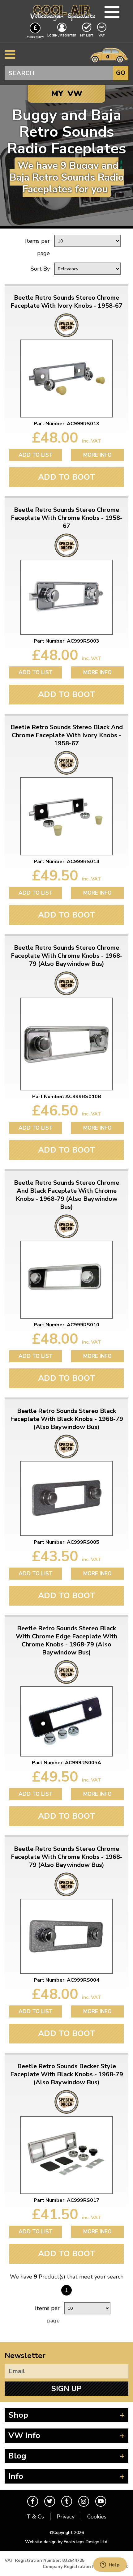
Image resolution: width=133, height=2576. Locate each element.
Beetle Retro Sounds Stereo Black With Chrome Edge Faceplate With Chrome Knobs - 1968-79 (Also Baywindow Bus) (66, 1641)
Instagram (84, 2501)
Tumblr (67, 2501)
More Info (97, 455)
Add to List (36, 455)
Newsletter (25, 2356)
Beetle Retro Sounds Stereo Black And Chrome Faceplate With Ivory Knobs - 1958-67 (67, 735)
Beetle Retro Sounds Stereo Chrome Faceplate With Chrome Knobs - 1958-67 (67, 518)
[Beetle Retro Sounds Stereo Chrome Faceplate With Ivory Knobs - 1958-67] (66, 379)
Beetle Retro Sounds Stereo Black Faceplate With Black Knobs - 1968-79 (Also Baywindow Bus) (67, 1419)
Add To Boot (67, 477)
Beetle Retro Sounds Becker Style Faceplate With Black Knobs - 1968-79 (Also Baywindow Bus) (67, 2074)
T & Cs (35, 2517)
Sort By (40, 269)
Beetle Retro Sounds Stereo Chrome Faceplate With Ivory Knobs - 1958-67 (66, 302)
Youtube (101, 2501)
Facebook (33, 2501)
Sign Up (66, 2389)
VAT (102, 35)
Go (121, 73)
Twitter (50, 2501)
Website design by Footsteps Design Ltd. (67, 2542)
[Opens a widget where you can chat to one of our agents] (110, 2565)
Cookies (97, 2517)
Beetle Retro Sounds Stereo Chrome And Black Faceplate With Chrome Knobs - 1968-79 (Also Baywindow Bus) (66, 1195)
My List (87, 36)
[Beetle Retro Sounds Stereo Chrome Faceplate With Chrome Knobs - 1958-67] (66, 597)
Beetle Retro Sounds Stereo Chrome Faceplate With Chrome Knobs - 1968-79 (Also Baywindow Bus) (67, 956)
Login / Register (62, 36)
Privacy (66, 2517)
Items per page (37, 247)
